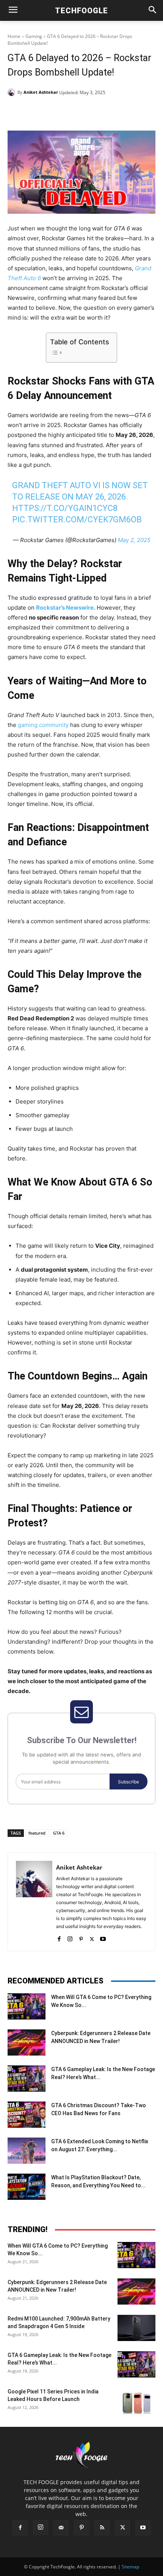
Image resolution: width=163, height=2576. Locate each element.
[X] (56, 112)
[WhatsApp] (91, 112)
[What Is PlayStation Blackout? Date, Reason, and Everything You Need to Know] (27, 2187)
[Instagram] (70, 1937)
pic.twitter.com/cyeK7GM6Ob (77, 519)
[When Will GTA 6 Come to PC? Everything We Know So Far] (27, 2006)
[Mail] (61, 2528)
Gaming (34, 36)
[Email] (109, 112)
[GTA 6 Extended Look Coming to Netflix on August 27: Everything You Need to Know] (27, 2151)
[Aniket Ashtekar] (13, 92)
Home (14, 36)
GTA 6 (59, 1833)
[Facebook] (39, 112)
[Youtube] (103, 1937)
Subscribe (129, 1782)
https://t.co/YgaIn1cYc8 (65, 508)
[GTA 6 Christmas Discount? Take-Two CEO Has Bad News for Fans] (27, 2115)
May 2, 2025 (134, 540)
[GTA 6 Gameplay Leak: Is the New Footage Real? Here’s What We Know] (27, 2079)
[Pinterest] (74, 112)
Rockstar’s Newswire (65, 608)
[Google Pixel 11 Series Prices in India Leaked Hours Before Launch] (136, 2401)
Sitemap (130, 2567)
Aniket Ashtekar (41, 92)
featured (37, 1833)
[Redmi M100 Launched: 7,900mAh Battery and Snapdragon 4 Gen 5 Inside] (136, 2328)
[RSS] (102, 2528)
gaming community (43, 725)
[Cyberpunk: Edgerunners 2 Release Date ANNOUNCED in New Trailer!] (27, 2042)
